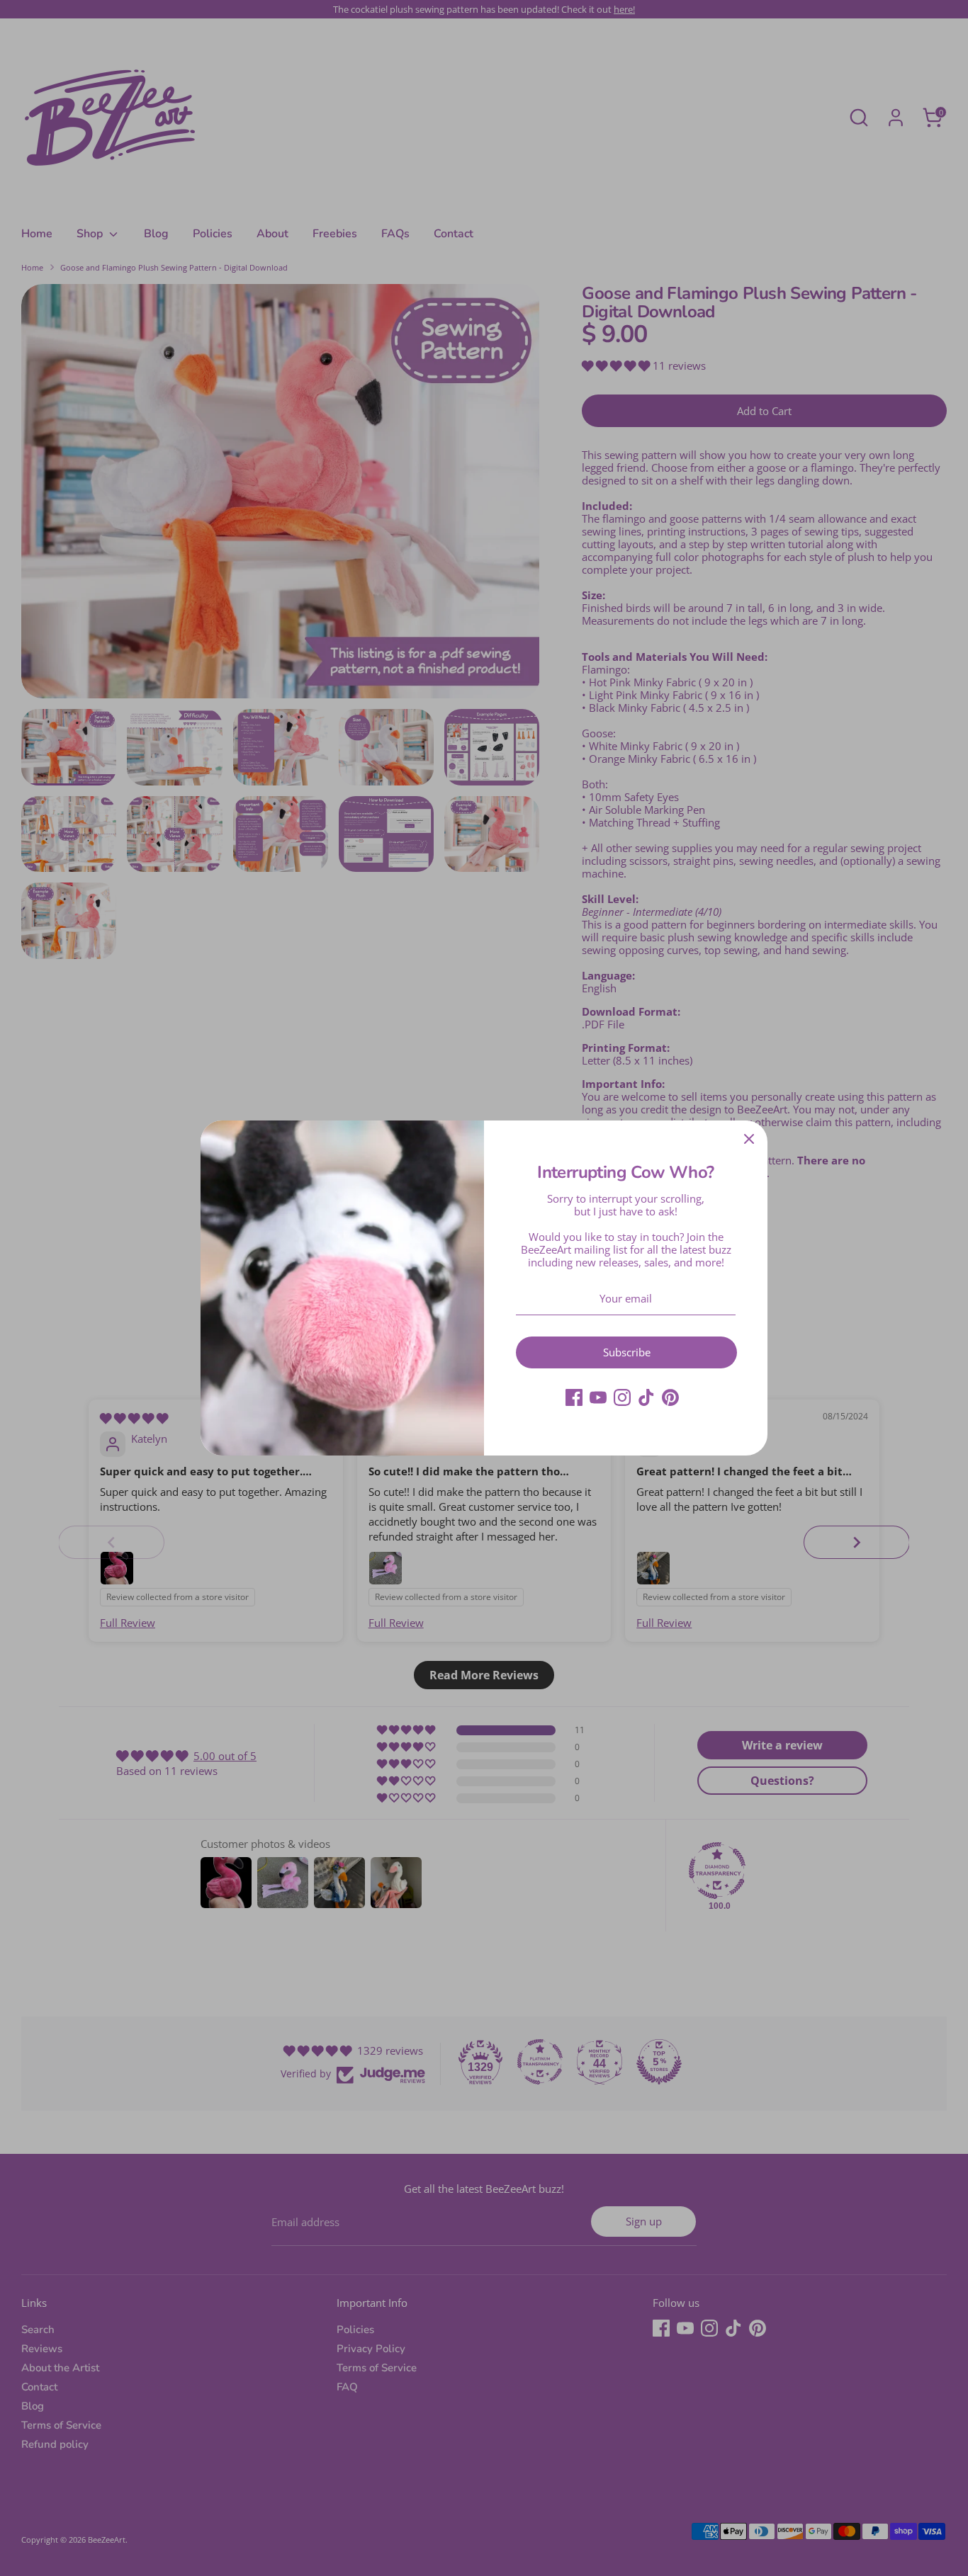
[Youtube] (598, 1397)
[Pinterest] (670, 1397)
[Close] (749, 1139)
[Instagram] (622, 1397)
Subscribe (627, 1352)
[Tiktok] (646, 1397)
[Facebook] (574, 1397)
